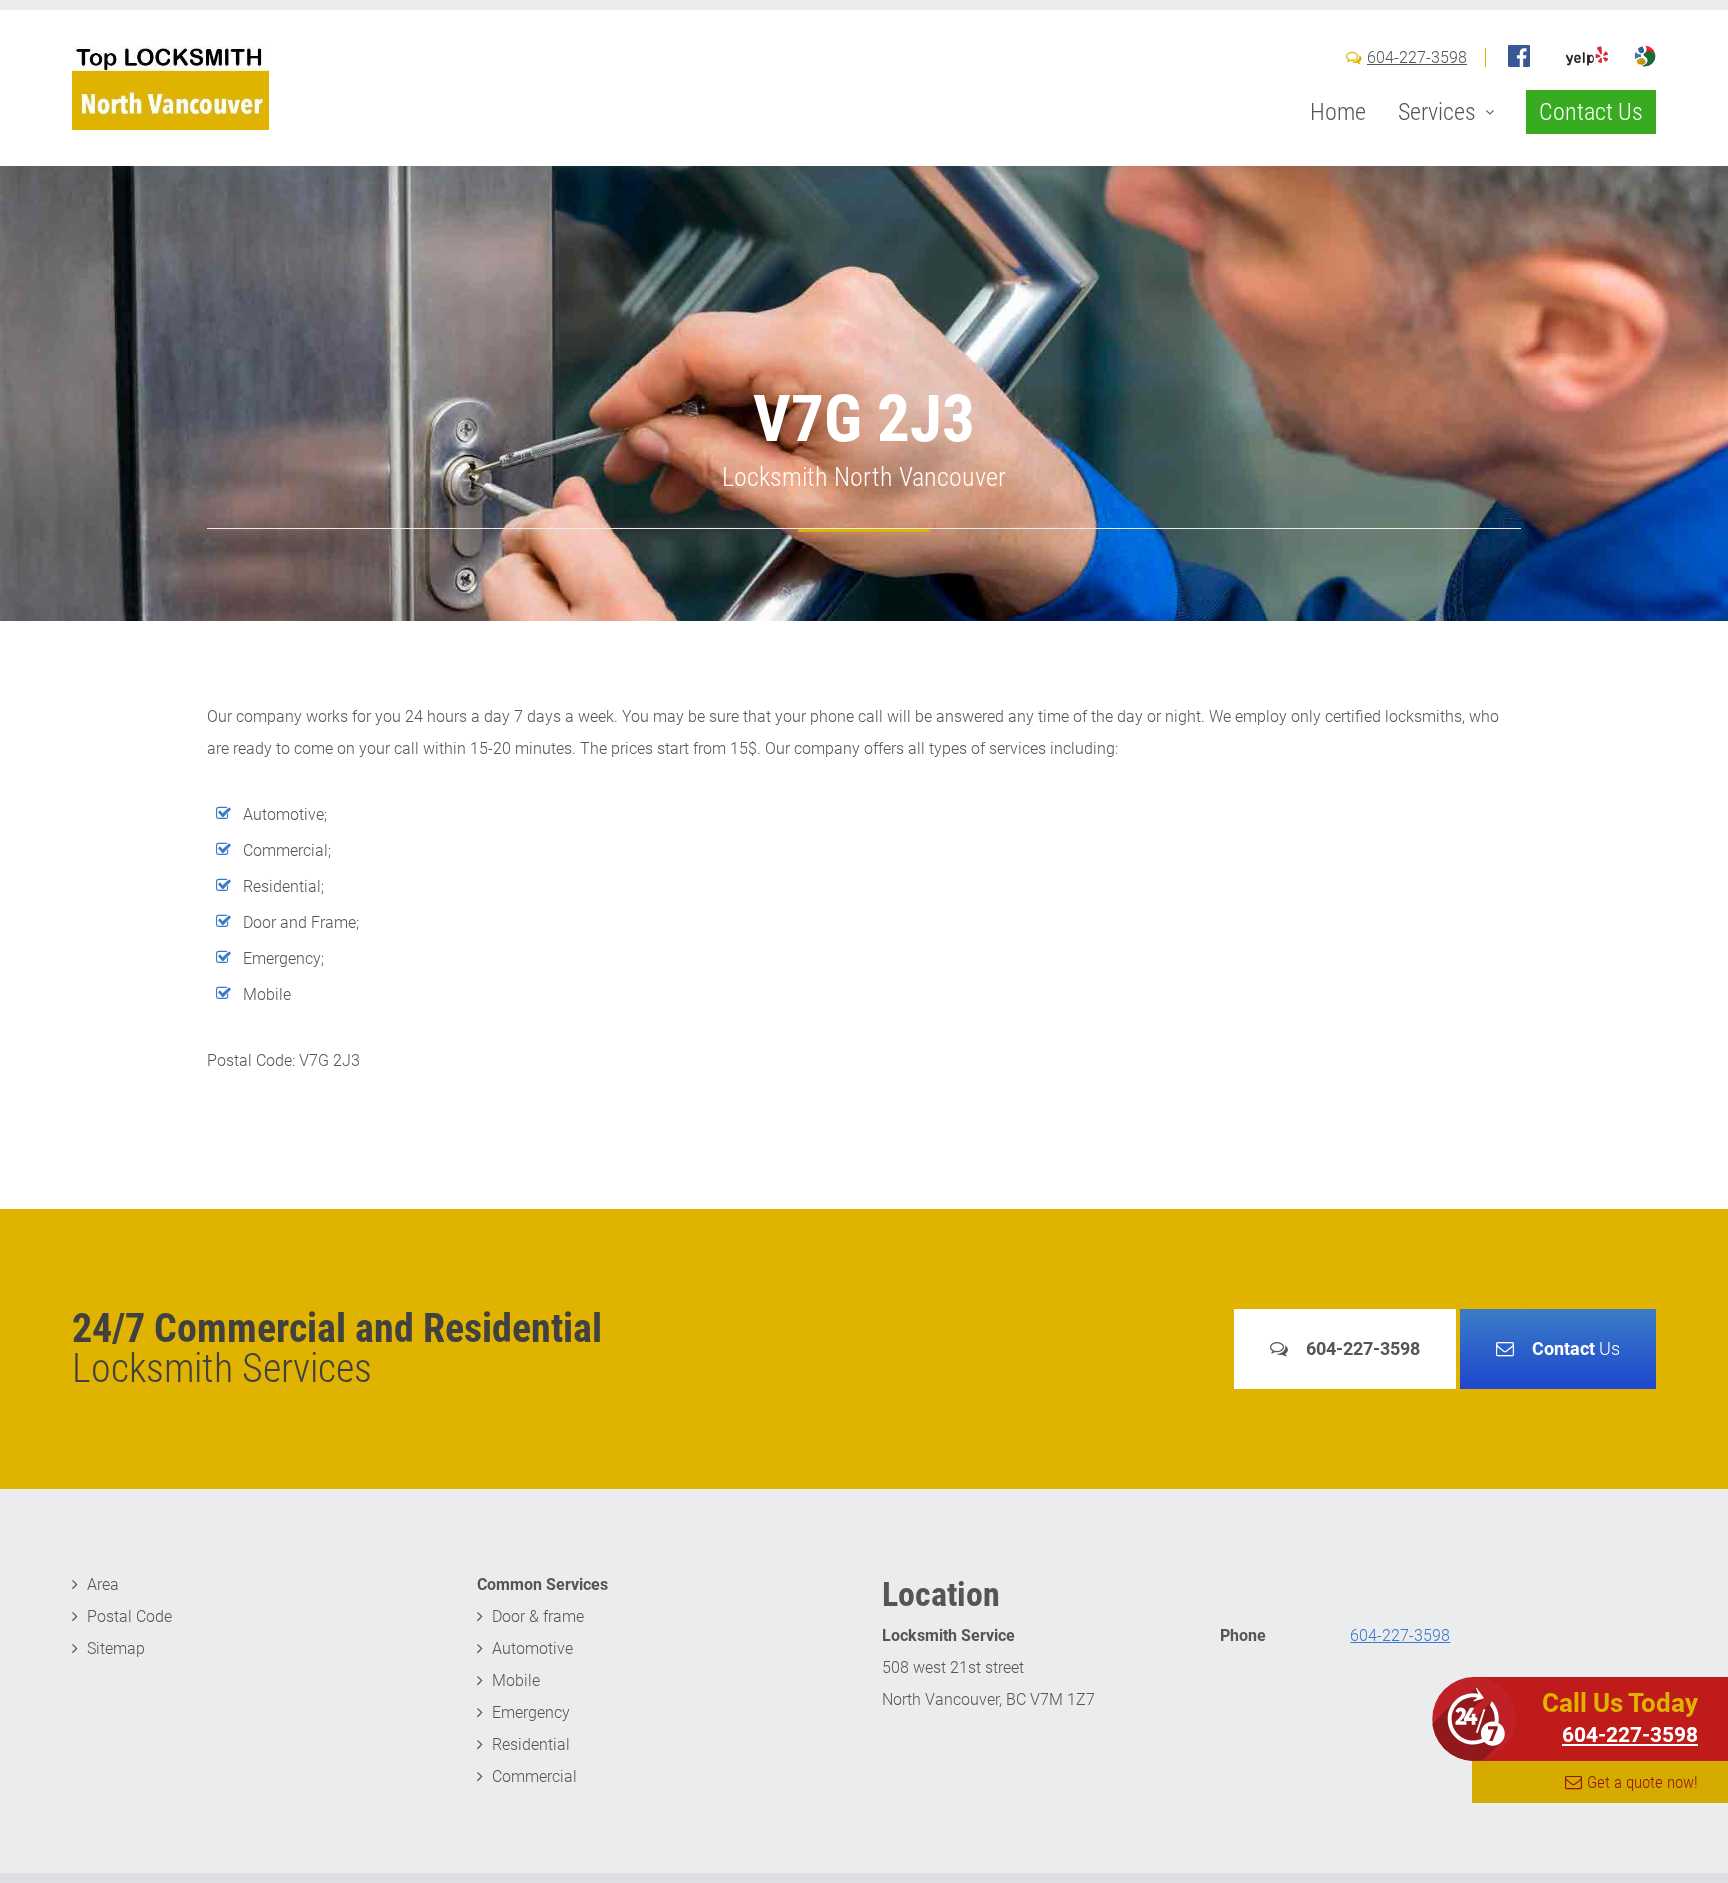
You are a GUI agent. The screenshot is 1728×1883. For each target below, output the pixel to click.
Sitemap (116, 1648)
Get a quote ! (1642, 1782)
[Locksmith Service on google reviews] (1645, 56)
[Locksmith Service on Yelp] (1587, 56)
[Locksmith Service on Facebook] (1519, 56)
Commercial (534, 1776)
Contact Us (1591, 112)
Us (1576, 1348)
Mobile (516, 1680)
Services (1437, 112)
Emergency (531, 1712)
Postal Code (129, 1616)
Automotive (532, 1648)
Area (103, 1584)
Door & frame (538, 1616)
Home (1338, 112)
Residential (531, 1744)
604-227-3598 (1417, 57)
